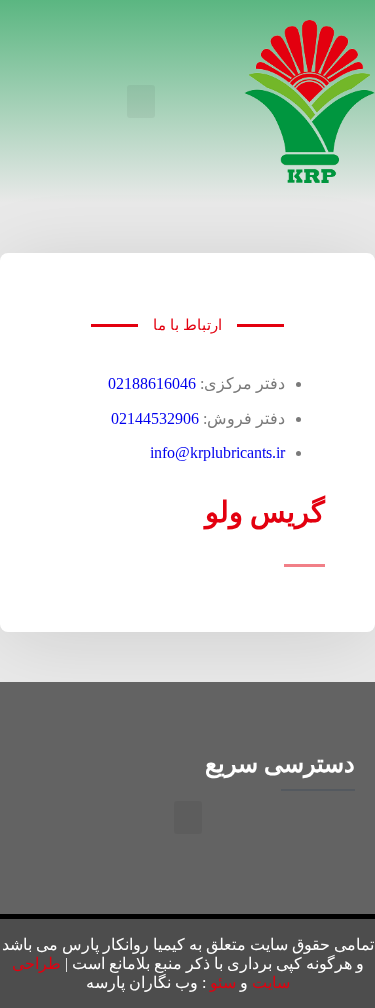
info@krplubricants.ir (217, 452)
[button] (141, 101)
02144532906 (155, 418)
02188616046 (152, 383)
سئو (223, 982)
